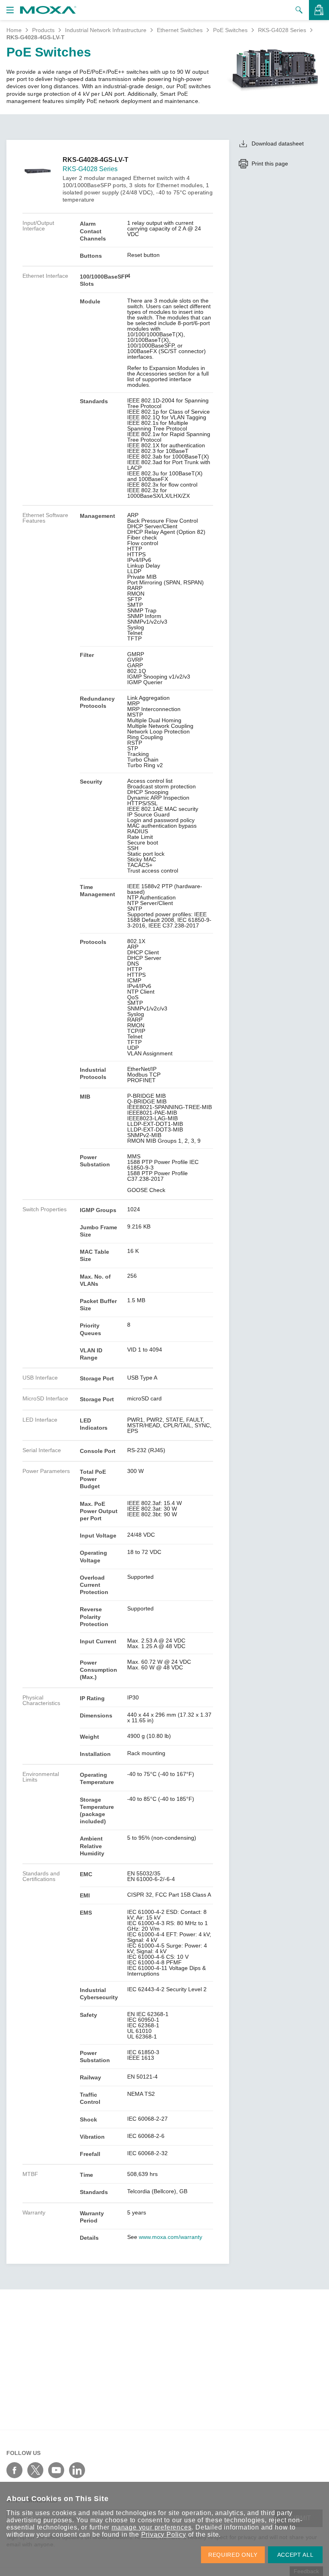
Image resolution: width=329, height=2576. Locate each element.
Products (43, 30)
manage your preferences (151, 2527)
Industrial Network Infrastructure (106, 30)
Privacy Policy (164, 2535)
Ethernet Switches (180, 30)
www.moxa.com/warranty (171, 2237)
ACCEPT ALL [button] (295, 2555)
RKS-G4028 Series (282, 30)
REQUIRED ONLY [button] (233, 2555)
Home (14, 30)
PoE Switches (230, 30)
